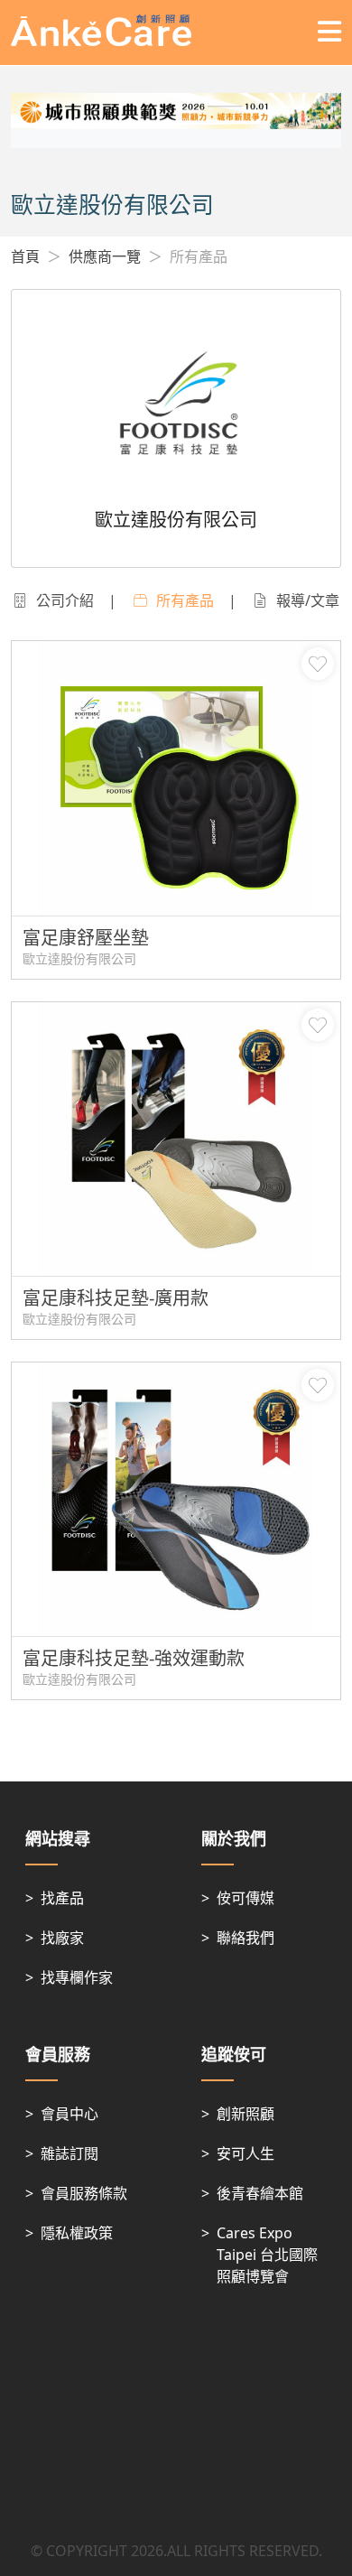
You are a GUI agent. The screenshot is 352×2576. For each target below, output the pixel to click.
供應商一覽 (105, 256)
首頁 (25, 256)
